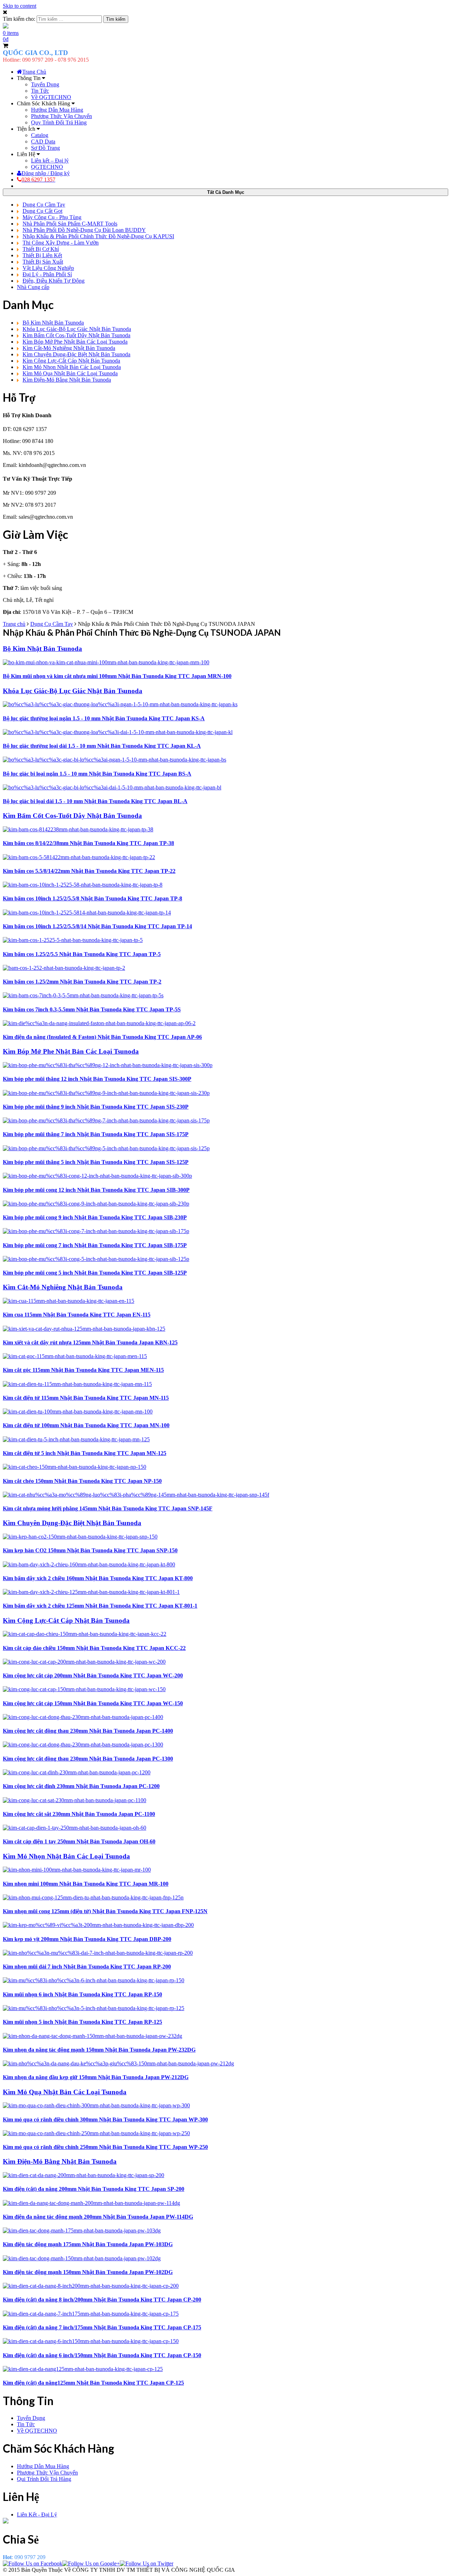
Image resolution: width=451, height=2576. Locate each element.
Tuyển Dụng (45, 84)
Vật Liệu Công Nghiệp (48, 268)
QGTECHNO (47, 167)
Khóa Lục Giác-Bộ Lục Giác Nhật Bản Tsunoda (77, 329)
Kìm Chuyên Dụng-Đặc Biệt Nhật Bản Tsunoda (76, 354)
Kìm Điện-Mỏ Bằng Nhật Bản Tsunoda (67, 380)
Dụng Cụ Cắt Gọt (42, 211)
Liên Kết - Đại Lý (37, 2515)
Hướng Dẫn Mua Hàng (57, 110)
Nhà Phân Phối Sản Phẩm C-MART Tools (70, 224)
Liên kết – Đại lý (50, 161)
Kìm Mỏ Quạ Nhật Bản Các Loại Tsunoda (70, 373)
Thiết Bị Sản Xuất (43, 262)
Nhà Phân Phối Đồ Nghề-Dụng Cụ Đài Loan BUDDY (84, 230)
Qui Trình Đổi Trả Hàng (44, 2479)
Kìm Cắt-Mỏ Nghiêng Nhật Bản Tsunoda (69, 348)
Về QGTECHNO (51, 97)
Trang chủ (14, 624)
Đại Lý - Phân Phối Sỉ (47, 274)
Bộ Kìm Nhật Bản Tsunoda (53, 323)
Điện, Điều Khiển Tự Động (54, 281)
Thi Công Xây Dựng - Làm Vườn (61, 243)
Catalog (40, 135)
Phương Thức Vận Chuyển (61, 116)
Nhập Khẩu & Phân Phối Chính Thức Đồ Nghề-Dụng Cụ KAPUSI (98, 236)
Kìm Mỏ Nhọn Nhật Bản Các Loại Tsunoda (72, 367)
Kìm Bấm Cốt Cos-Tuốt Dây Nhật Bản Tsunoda (76, 335)
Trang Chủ (34, 72)
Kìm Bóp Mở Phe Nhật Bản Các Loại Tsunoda (75, 342)
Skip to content (20, 6)
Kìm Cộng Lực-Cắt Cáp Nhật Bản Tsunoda (71, 361)
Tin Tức (40, 91)
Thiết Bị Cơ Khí (41, 249)
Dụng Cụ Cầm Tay (44, 205)
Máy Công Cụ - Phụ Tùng (52, 217)
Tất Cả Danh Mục (226, 192)
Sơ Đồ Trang (45, 148)
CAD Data (43, 141)
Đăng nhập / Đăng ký (46, 173)
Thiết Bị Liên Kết (42, 255)
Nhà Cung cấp (33, 287)
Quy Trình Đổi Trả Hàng (59, 122)
